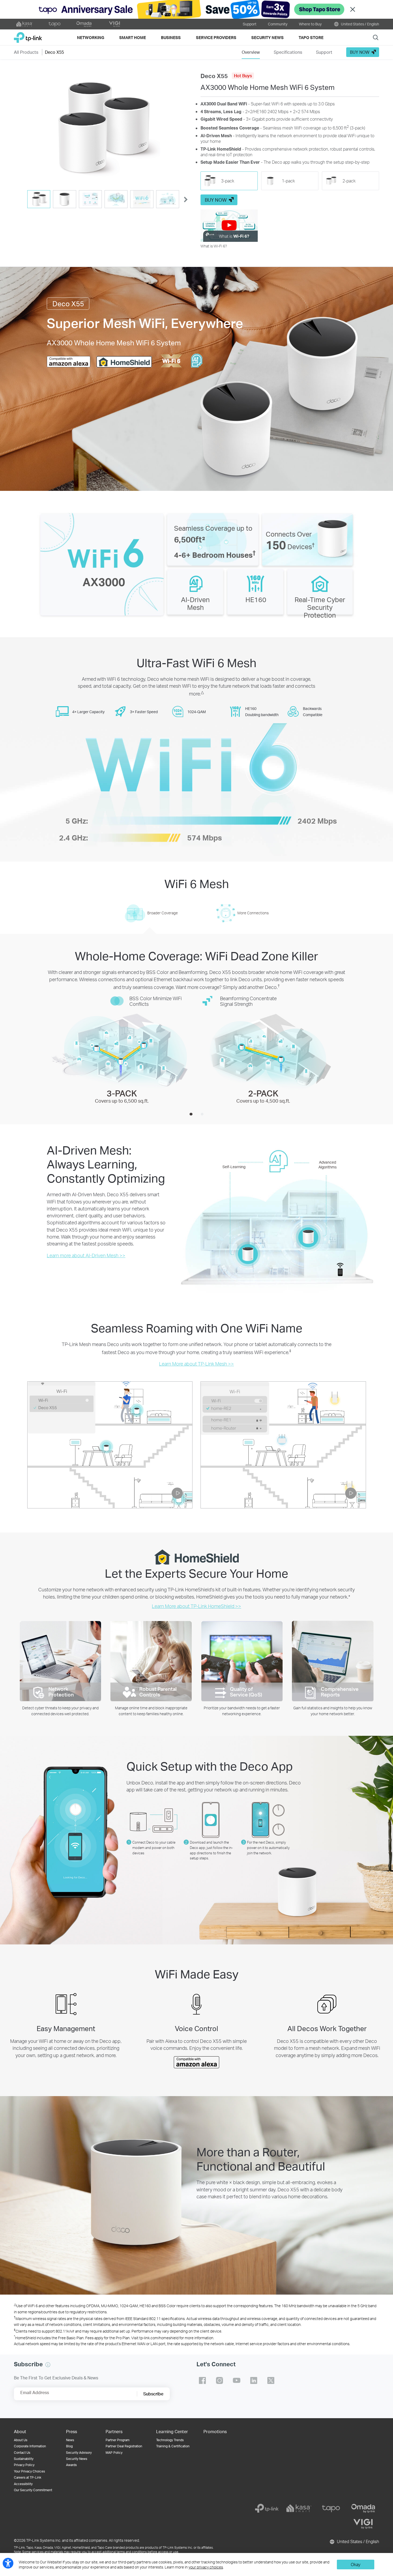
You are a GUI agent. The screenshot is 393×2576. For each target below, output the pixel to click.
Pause (177, 1490)
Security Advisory (79, 2453)
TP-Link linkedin (254, 2380)
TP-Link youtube (237, 2380)
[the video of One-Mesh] (110, 1445)
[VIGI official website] (114, 24)
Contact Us (22, 2453)
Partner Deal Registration (124, 2446)
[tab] (39, 199)
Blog (69, 2446)
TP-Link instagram (219, 2380)
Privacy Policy (24, 2465)
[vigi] (363, 2524)
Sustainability (24, 2459)
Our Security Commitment (33, 2490)
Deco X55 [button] (54, 52)
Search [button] (376, 37)
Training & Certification (173, 2446)
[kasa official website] (25, 24)
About (20, 2431)
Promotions (215, 2431)
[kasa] (299, 2508)
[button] (103, 129)
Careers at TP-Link (28, 2477)
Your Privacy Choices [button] (29, 2471)
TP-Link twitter (271, 2380)
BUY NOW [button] (360, 52)
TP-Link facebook (202, 2380)
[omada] (363, 2508)
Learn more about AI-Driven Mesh (86, 1255)
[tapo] (331, 2508)
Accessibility (23, 2484)
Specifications (288, 52)
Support (250, 24)
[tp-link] (267, 2508)
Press (72, 2431)
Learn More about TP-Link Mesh (196, 1364)
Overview (251, 52)
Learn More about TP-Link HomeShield (196, 1606)
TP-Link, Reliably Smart (28, 35)
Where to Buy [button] (310, 24)
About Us (21, 2440)
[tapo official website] (55, 24)
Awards (71, 2465)
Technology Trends (170, 2440)
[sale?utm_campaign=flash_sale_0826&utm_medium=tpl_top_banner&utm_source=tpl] (196, 9)
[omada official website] (84, 24)
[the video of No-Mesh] (283, 1445)
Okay (356, 2564)
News (70, 2440)
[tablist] (103, 200)
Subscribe (153, 2394)
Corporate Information (30, 2446)
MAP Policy (114, 2453)
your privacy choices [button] (206, 2567)
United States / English (360, 24)
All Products (26, 52)
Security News (77, 2459)
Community (278, 24)
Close (353, 9)
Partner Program (117, 2440)
